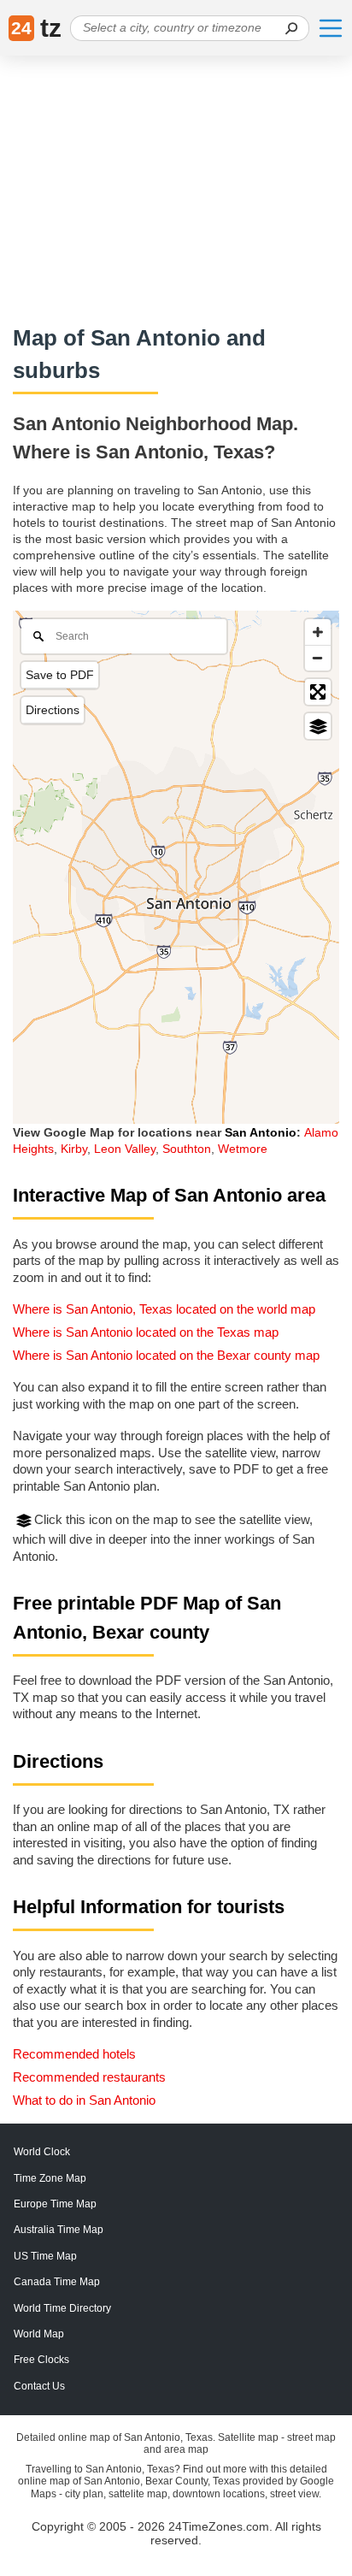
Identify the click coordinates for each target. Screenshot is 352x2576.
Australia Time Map (59, 2230)
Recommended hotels (74, 2054)
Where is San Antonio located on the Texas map (146, 1332)
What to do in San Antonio (84, 2100)
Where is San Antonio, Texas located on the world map (164, 1309)
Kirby (74, 1149)
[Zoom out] (318, 658)
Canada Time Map (57, 2282)
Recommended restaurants (89, 2077)
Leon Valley (125, 1149)
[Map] (176, 867)
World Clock (42, 2152)
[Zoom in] (318, 632)
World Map (39, 2334)
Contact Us (39, 2386)
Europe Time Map (55, 2204)
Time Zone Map (50, 2178)
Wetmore (243, 1149)
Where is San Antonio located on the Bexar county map (166, 1355)
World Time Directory (62, 2308)
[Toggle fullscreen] (318, 692)
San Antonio (261, 1132)
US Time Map (45, 2256)
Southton (187, 1149)
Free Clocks (41, 2360)
